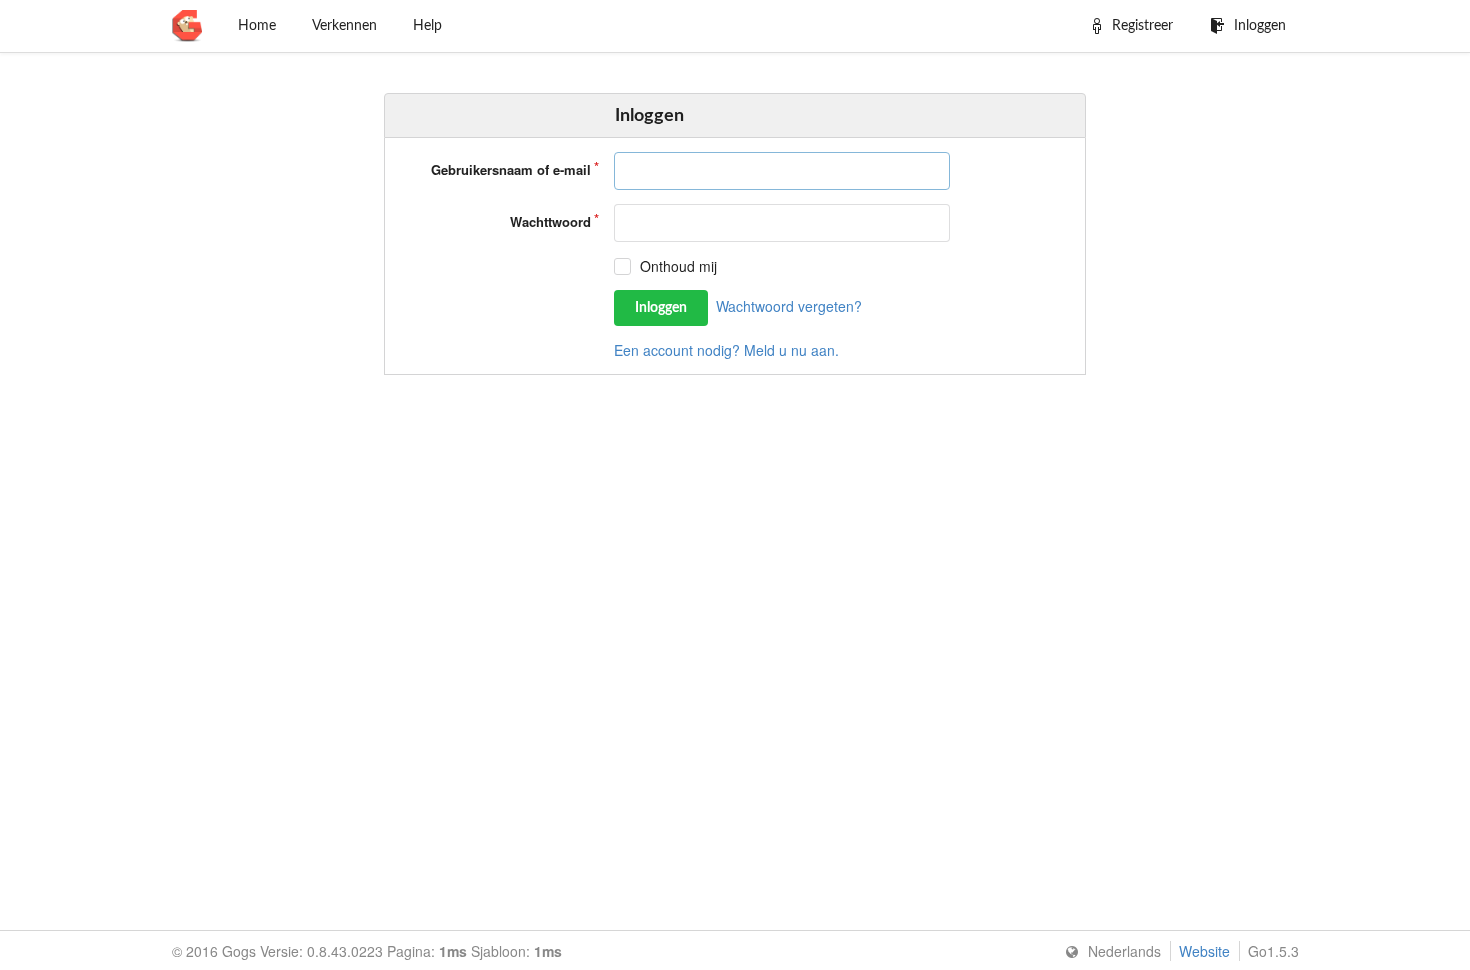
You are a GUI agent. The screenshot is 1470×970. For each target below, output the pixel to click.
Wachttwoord (550, 221)
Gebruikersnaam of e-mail (511, 169)
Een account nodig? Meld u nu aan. (726, 350)
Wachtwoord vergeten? (789, 306)
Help (427, 26)
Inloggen (1260, 26)
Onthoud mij (678, 266)
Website (1204, 951)
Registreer (1142, 26)
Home (257, 26)
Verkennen (344, 26)
